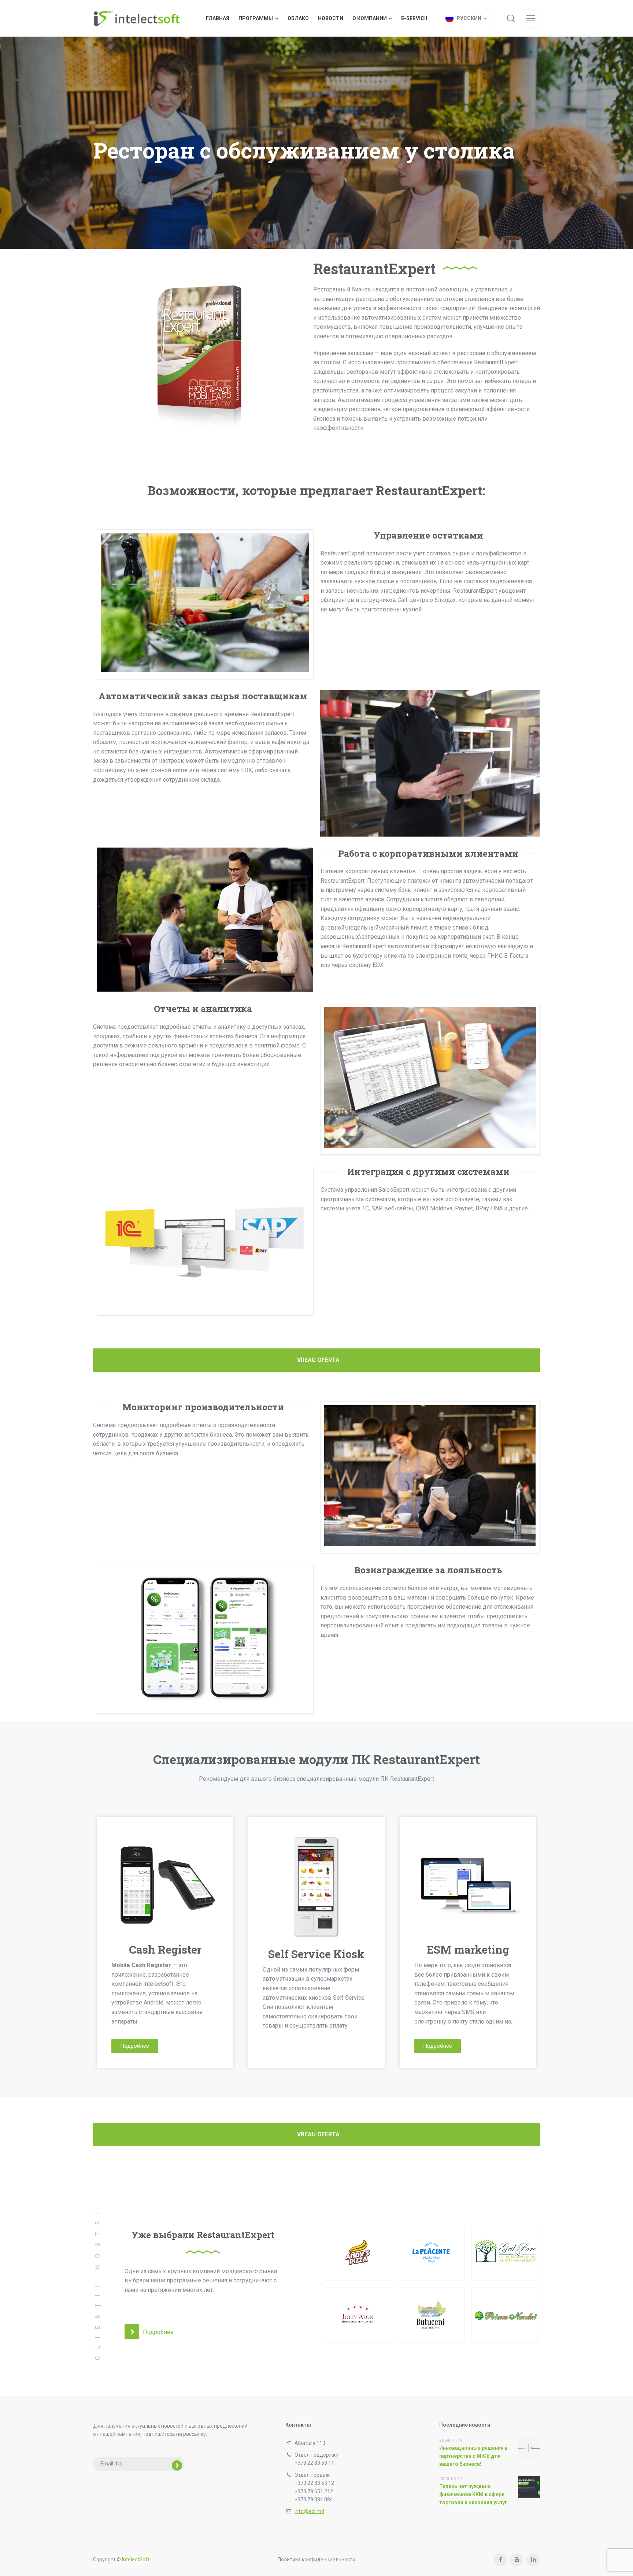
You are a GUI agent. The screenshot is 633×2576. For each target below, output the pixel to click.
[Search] (511, 18)
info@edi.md (309, 2511)
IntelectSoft (136, 2560)
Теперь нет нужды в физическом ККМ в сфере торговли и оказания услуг (473, 2495)
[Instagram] (517, 2560)
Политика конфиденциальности (316, 2560)
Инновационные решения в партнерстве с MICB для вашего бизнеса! (473, 2456)
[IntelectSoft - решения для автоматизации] (136, 18)
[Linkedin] (533, 2560)
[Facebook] (500, 2560)
